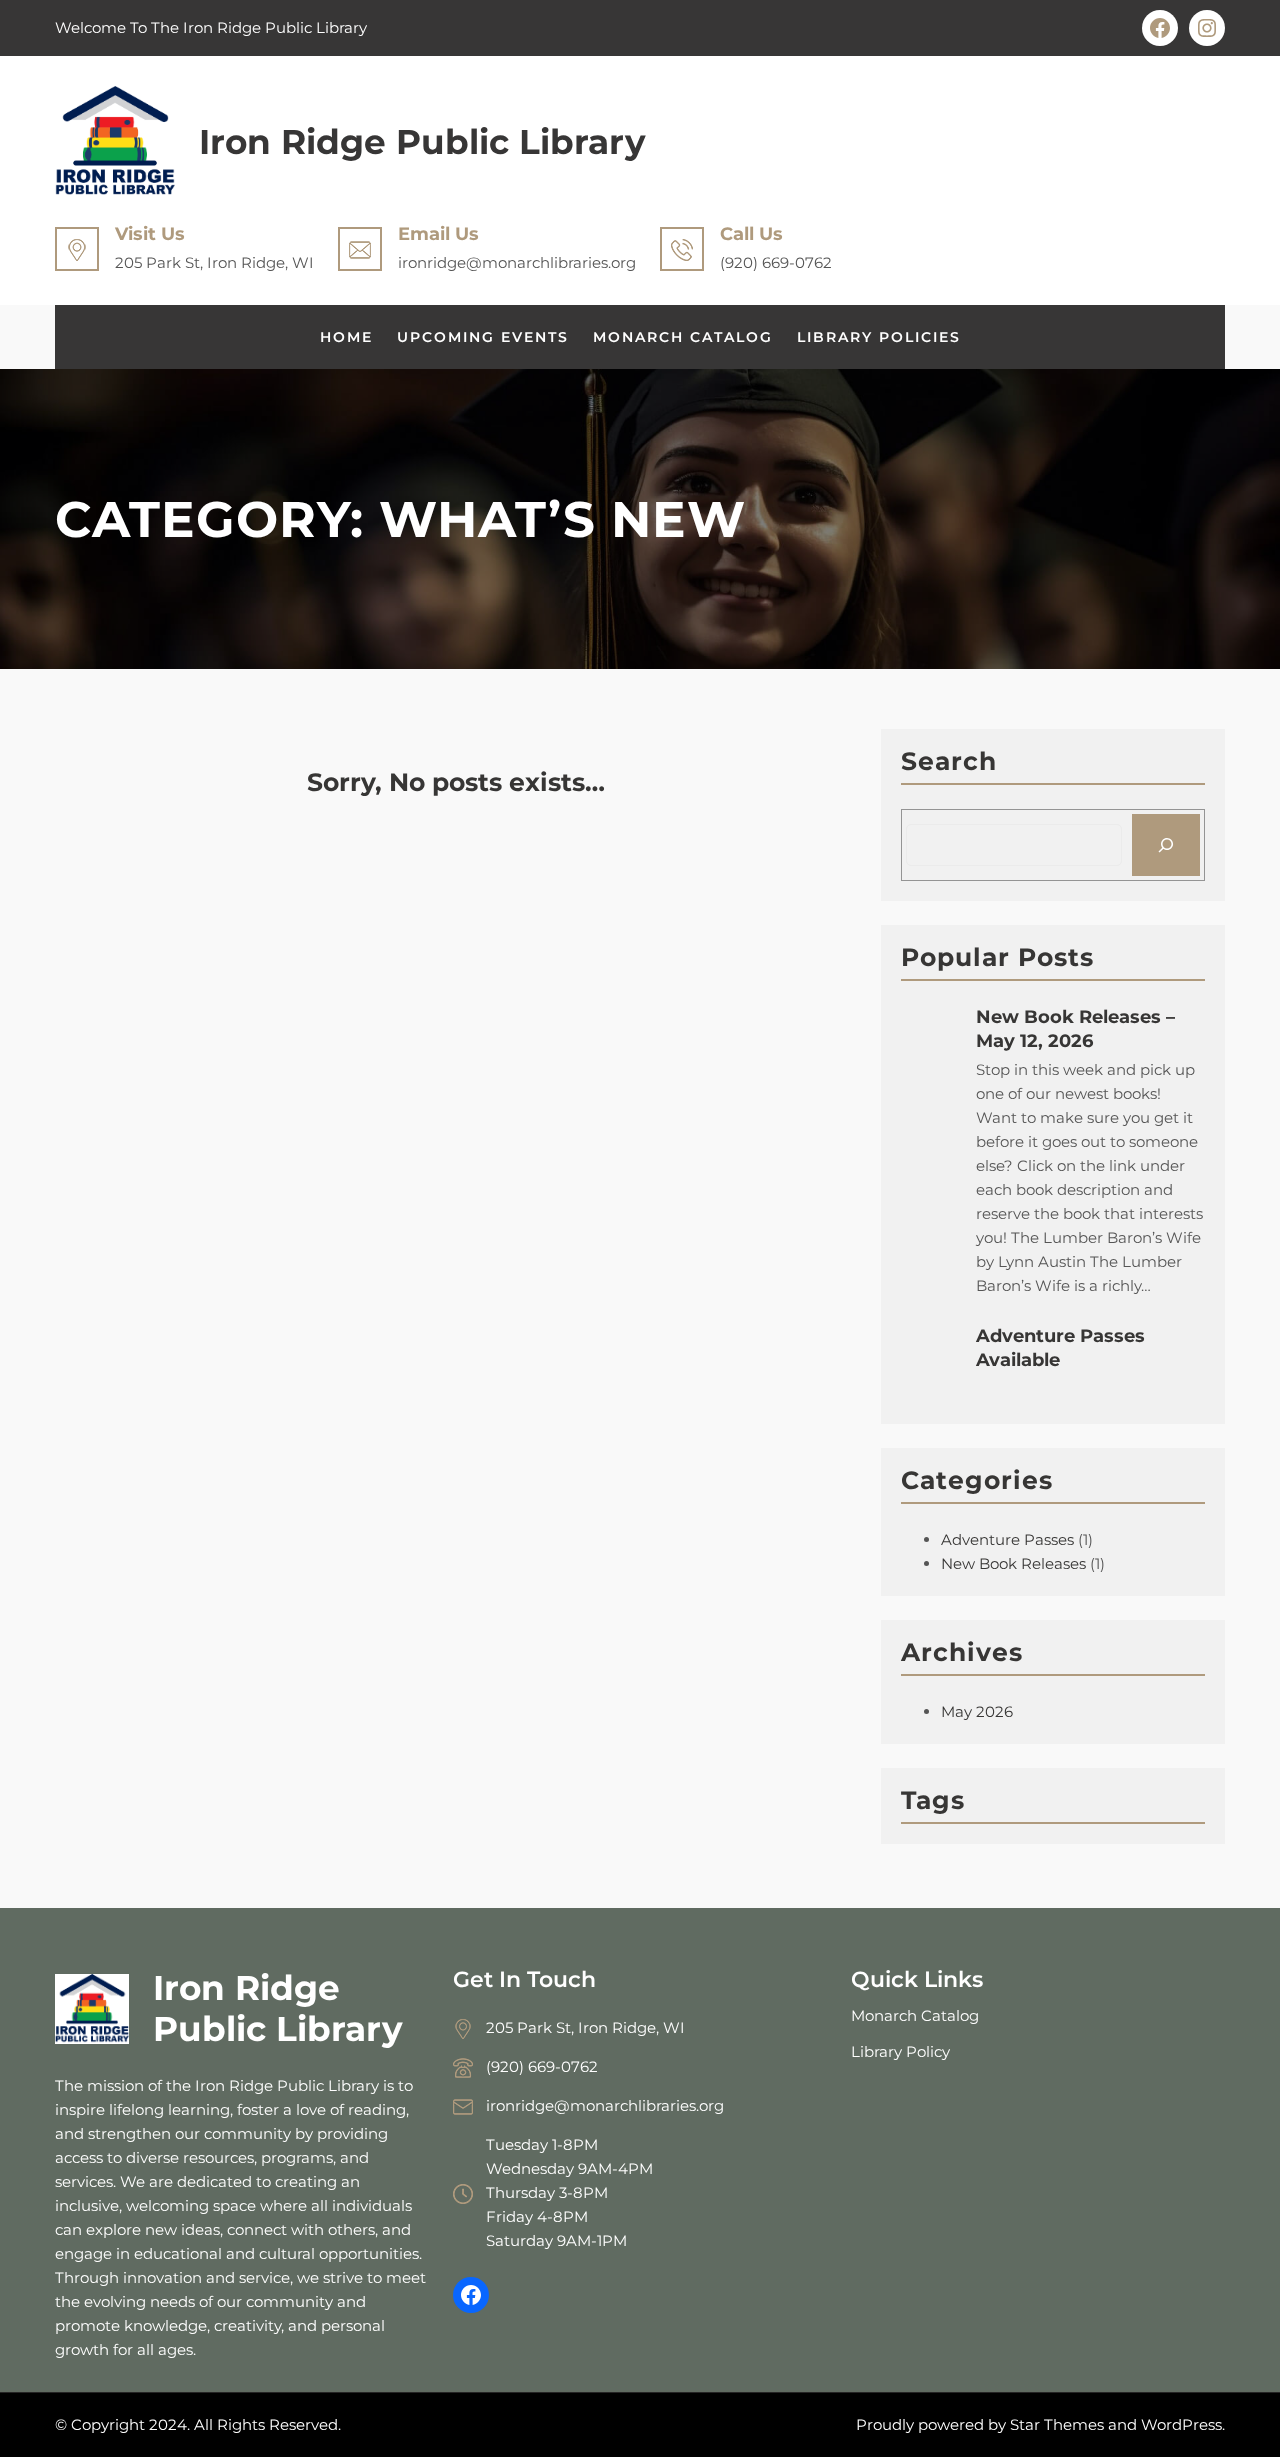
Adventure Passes (1007, 1539)
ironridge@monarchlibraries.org (605, 2105)
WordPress (1181, 2424)
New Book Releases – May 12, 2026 (1075, 1029)
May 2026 (977, 1711)
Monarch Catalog (915, 2015)
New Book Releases (1013, 1563)
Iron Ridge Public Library (422, 142)
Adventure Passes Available (1060, 1348)
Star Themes (1057, 2424)
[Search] (1166, 845)
